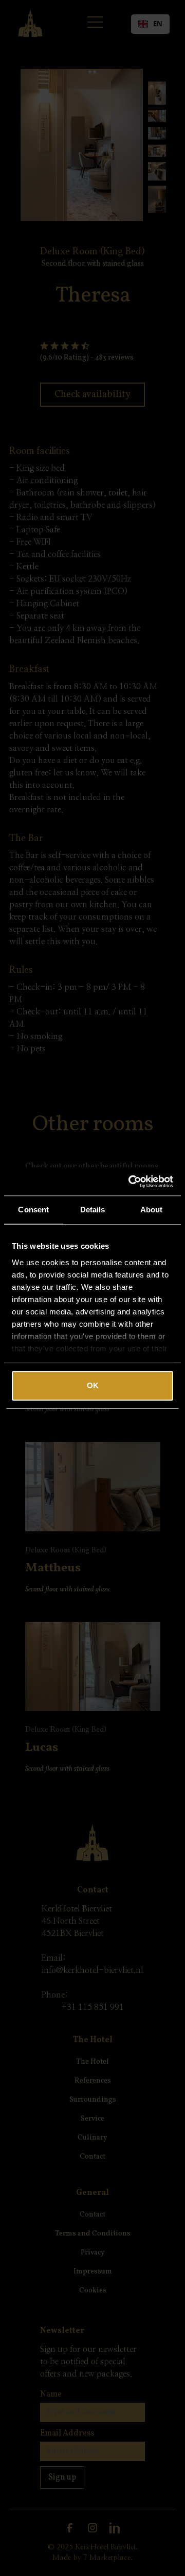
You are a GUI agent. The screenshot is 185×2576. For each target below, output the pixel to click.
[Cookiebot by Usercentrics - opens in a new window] (131, 1182)
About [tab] (152, 1210)
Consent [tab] (33, 1210)
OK (93, 1385)
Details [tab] (93, 1210)
